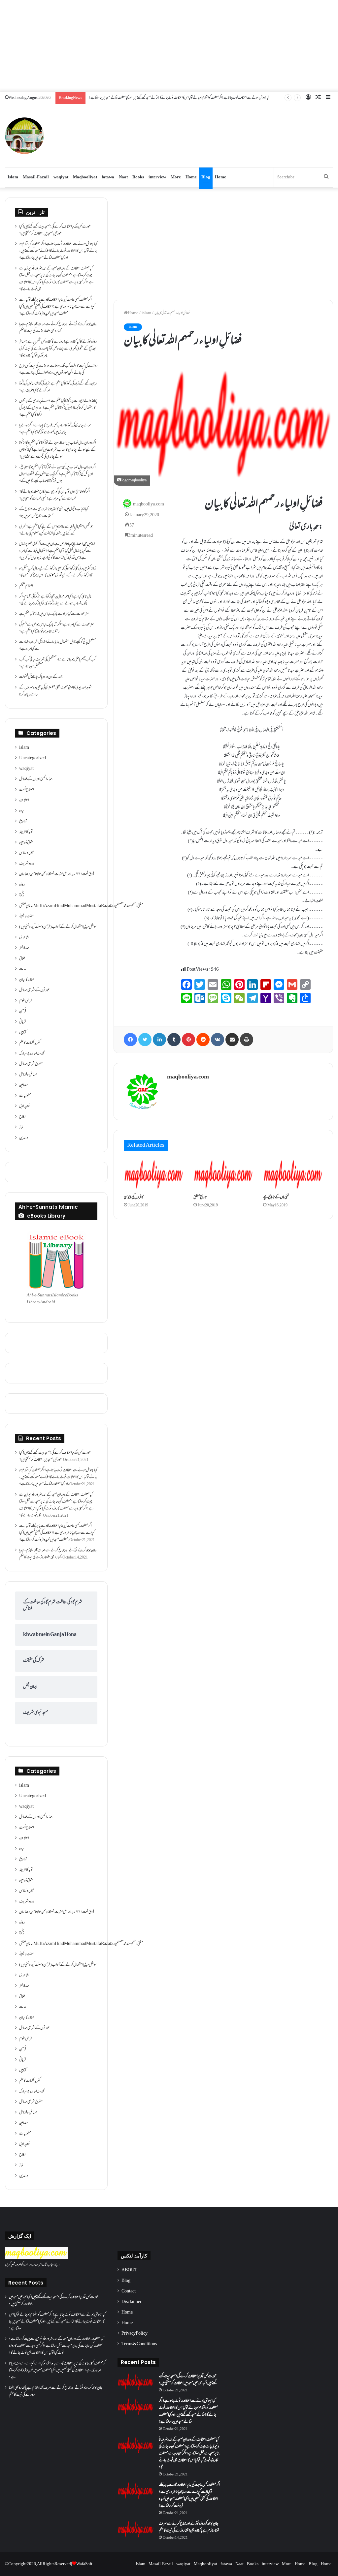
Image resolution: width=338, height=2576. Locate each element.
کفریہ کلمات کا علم (30, 1043)
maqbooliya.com (149, 504)
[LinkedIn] (159, 1040)
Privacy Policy (135, 2334)
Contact (129, 2291)
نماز (21, 1128)
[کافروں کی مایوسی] (154, 1174)
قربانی (22, 1022)
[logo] (36, 2258)
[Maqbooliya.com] (24, 136)
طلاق (22, 959)
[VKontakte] (218, 1040)
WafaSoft (84, 2564)
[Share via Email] (232, 1040)
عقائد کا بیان (27, 980)
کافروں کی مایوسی (134, 1197)
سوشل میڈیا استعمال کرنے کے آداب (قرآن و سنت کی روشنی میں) (58, 927)
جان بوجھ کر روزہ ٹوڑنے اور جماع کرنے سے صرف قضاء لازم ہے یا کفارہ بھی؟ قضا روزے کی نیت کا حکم (58, 328)
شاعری (24, 938)
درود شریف (27, 864)
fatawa (108, 177)
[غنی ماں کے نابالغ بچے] (293, 1174)
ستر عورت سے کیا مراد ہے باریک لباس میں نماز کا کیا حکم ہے (54, 614)
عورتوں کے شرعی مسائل (34, 990)
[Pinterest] (188, 1040)
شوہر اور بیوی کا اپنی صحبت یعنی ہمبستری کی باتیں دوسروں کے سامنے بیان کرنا (55, 691)
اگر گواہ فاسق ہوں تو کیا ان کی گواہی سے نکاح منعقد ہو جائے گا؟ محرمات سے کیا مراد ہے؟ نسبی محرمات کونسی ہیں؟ (54, 495)
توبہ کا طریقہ (26, 832)
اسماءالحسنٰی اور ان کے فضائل (36, 779)
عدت (23, 969)
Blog (206, 177)
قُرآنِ (23, 1012)
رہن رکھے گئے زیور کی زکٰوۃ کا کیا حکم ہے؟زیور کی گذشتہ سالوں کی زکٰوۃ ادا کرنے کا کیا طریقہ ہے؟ (58, 387)
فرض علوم (25, 1001)
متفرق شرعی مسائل (31, 1064)
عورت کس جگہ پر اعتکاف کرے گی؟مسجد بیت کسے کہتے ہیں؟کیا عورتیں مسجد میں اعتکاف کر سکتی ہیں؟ (55, 230)
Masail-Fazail (36, 177)
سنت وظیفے (26, 917)
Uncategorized (33, 758)
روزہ (22, 885)
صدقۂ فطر (24, 948)
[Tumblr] (174, 1040)
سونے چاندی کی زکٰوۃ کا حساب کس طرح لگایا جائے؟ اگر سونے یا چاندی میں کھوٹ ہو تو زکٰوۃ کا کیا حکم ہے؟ (55, 429)
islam (146, 313)
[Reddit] (203, 1040)
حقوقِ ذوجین (26, 843)
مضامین (23, 1085)
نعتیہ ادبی (25, 1106)
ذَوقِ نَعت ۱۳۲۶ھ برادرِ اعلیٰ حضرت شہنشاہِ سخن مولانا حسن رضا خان (57, 874)
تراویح (23, 822)
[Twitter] (145, 1040)
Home (191, 177)
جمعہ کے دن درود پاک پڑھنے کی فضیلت (41, 677)
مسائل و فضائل (28, 1075)
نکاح (22, 1117)
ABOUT (129, 2270)
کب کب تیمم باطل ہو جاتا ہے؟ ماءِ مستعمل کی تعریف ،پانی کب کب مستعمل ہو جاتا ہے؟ (57, 663)
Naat (123, 177)
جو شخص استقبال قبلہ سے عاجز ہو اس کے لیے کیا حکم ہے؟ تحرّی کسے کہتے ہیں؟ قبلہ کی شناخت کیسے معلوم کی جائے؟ (56, 530)
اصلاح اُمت (27, 790)
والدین (24, 1138)
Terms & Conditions (139, 2344)
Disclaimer (132, 2302)
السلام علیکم (26, 586)
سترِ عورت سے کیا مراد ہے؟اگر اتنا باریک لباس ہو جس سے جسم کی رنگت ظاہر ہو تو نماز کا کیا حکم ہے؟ (57, 628)
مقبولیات (25, 1096)
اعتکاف (24, 801)
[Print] (247, 1040)
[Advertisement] (169, 46)
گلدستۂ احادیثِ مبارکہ (32, 1054)
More (176, 177)
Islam (13, 177)
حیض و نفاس (27, 853)
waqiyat (61, 177)
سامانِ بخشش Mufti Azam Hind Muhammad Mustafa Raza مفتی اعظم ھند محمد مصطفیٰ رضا (81, 906)
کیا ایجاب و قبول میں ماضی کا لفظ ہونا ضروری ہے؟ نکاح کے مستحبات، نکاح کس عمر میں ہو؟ (54, 513)
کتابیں (23, 1033)
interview (157, 177)
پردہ (21, 811)
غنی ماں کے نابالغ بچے (276, 1197)
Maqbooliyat (85, 177)
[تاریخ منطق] (223, 1174)
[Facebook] (130, 1040)
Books (138, 177)
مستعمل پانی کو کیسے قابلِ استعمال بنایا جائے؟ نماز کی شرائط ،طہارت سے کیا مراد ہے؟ (58, 646)
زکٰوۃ (22, 895)
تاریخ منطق (200, 1197)
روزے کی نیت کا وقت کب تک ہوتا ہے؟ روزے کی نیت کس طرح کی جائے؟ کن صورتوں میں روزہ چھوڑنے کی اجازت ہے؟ (58, 370)
